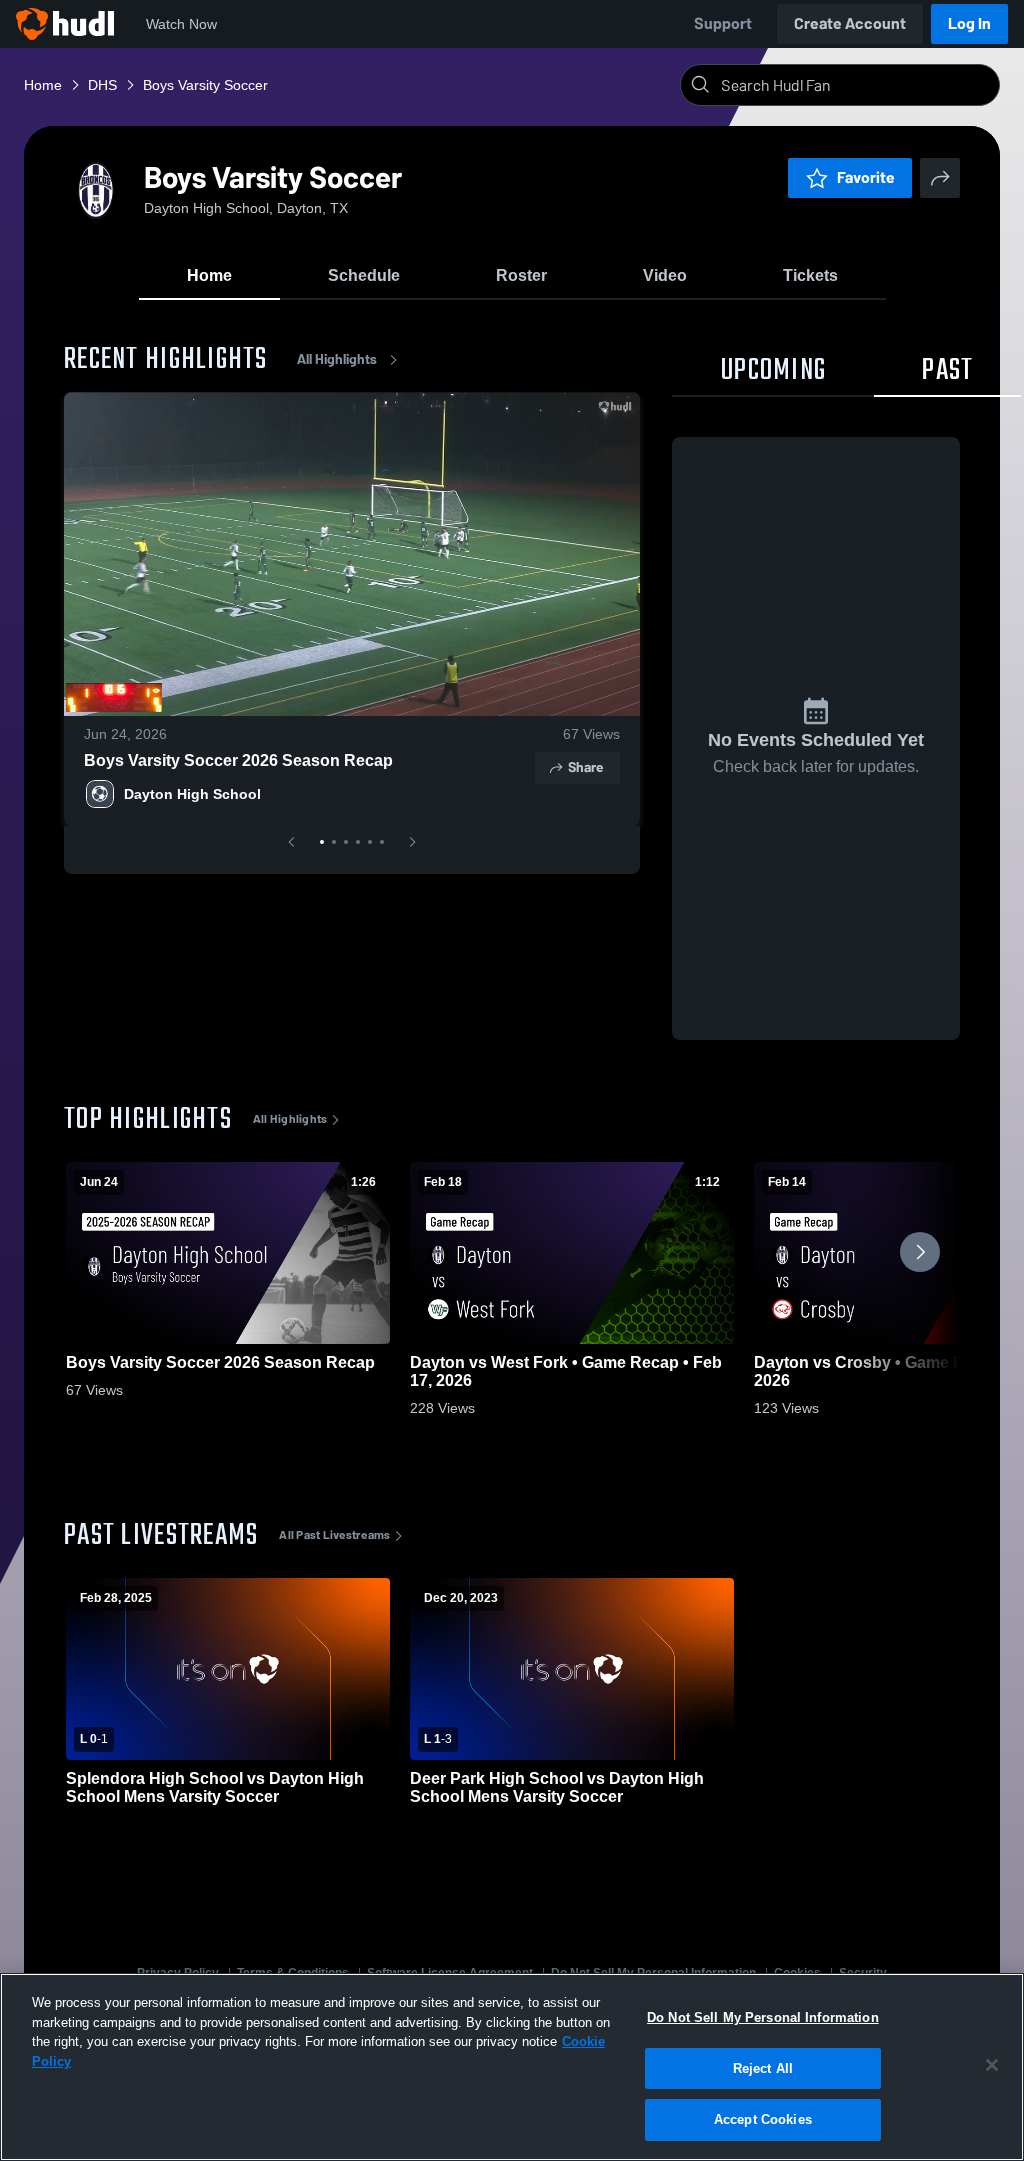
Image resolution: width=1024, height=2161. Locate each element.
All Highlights (337, 359)
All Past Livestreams (334, 1535)
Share (585, 767)
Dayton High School (192, 794)
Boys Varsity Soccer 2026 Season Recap (238, 760)
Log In (969, 23)
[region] (512, 2067)
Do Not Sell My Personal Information (763, 2017)
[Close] (992, 2065)
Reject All (763, 2068)
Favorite (866, 177)
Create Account (850, 23)
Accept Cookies (763, 2119)
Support (723, 23)
